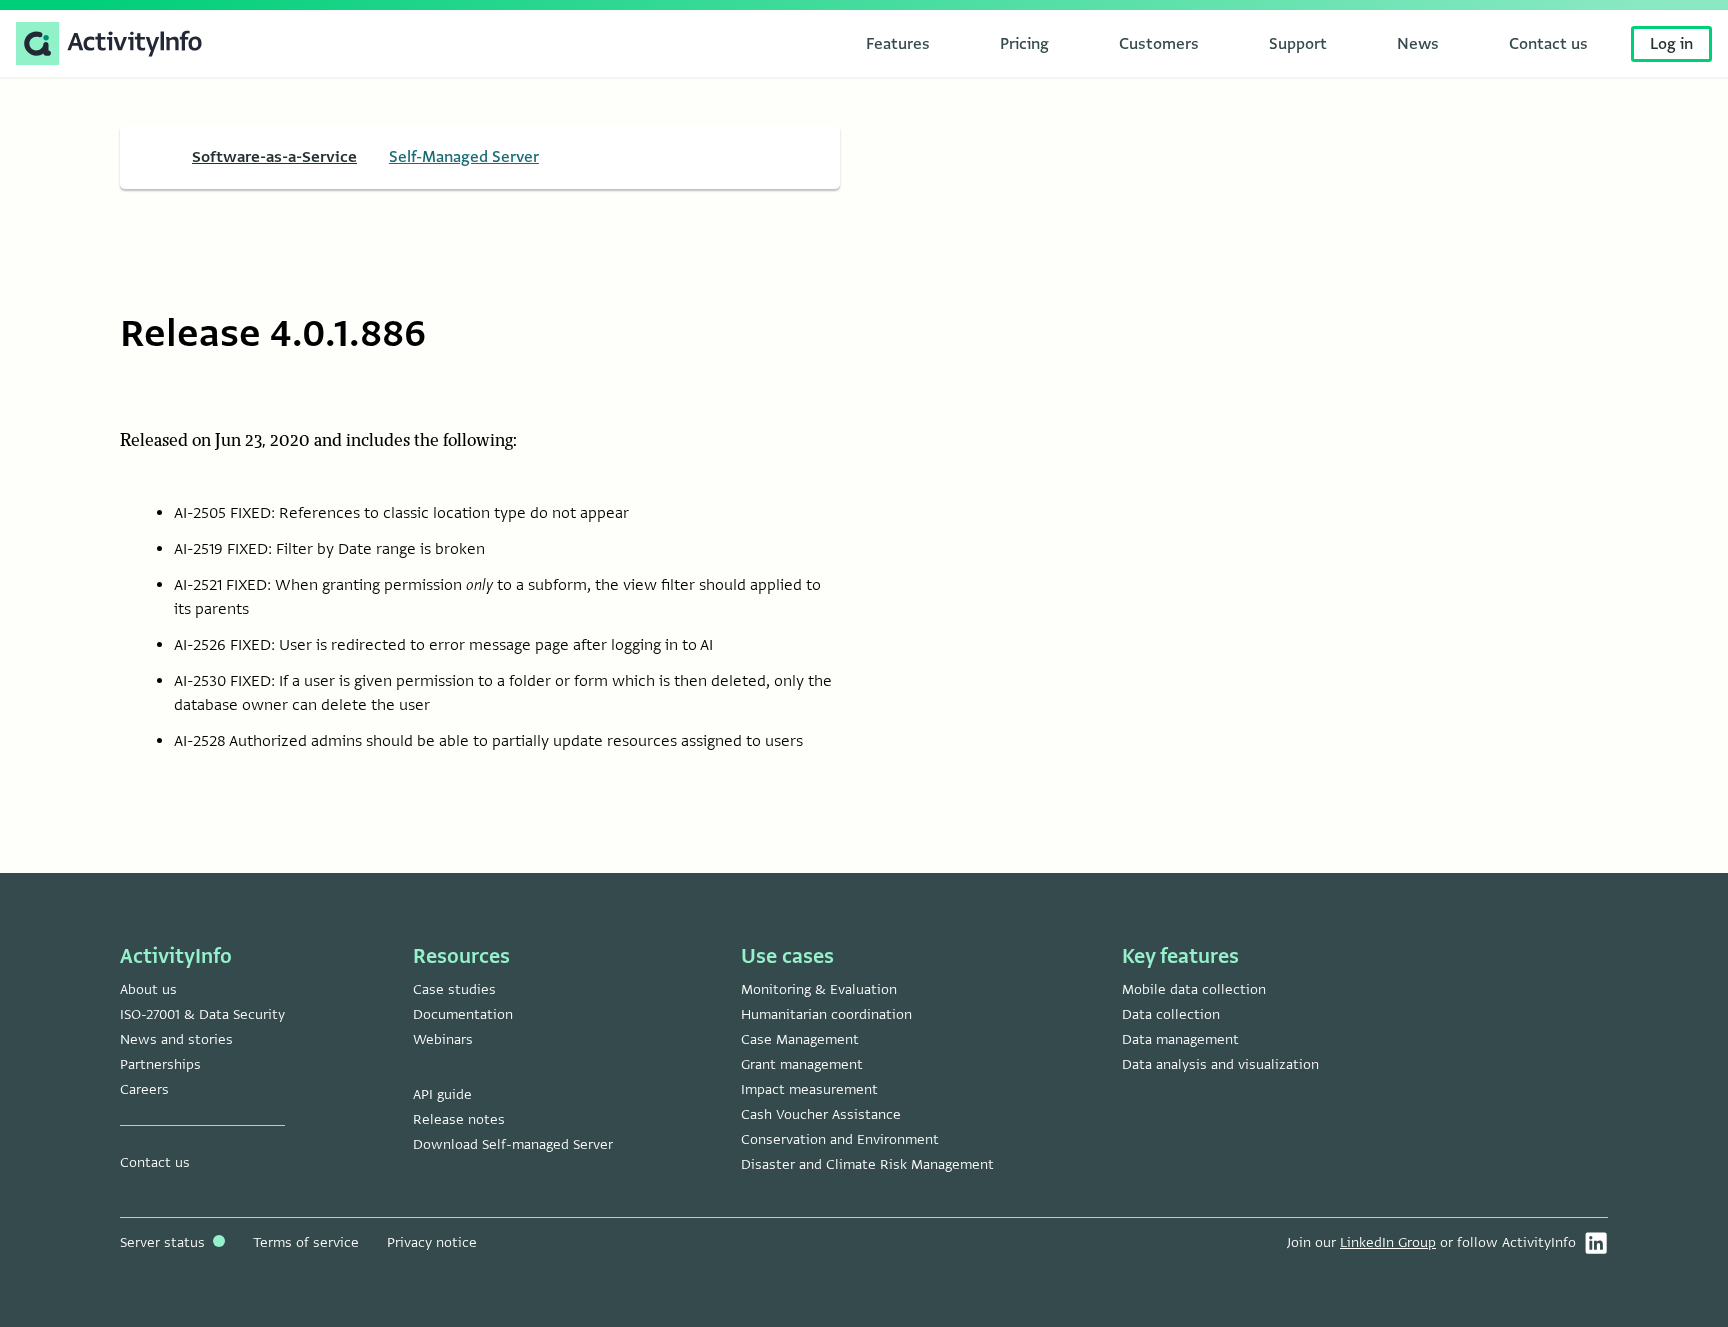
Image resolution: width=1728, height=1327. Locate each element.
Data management (1180, 1039)
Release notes (459, 1119)
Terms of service (306, 1242)
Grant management (802, 1064)
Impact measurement (809, 1089)
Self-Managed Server (464, 157)
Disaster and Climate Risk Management (867, 1164)
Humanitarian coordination (826, 1014)
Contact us (155, 1162)
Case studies (454, 989)
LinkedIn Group (1388, 1242)
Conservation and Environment (840, 1139)
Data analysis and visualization (1220, 1064)
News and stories (176, 1039)
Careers (144, 1089)
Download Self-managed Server (513, 1144)
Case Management (800, 1039)
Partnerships (160, 1064)
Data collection (1171, 1014)
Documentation (463, 1014)
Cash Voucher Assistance (821, 1114)
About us (148, 989)
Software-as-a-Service (274, 157)
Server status (164, 1242)
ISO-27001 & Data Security (202, 1014)
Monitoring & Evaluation (819, 989)
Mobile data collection (1194, 989)
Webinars (443, 1039)
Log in (1671, 44)
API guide (442, 1094)
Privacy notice (432, 1242)
